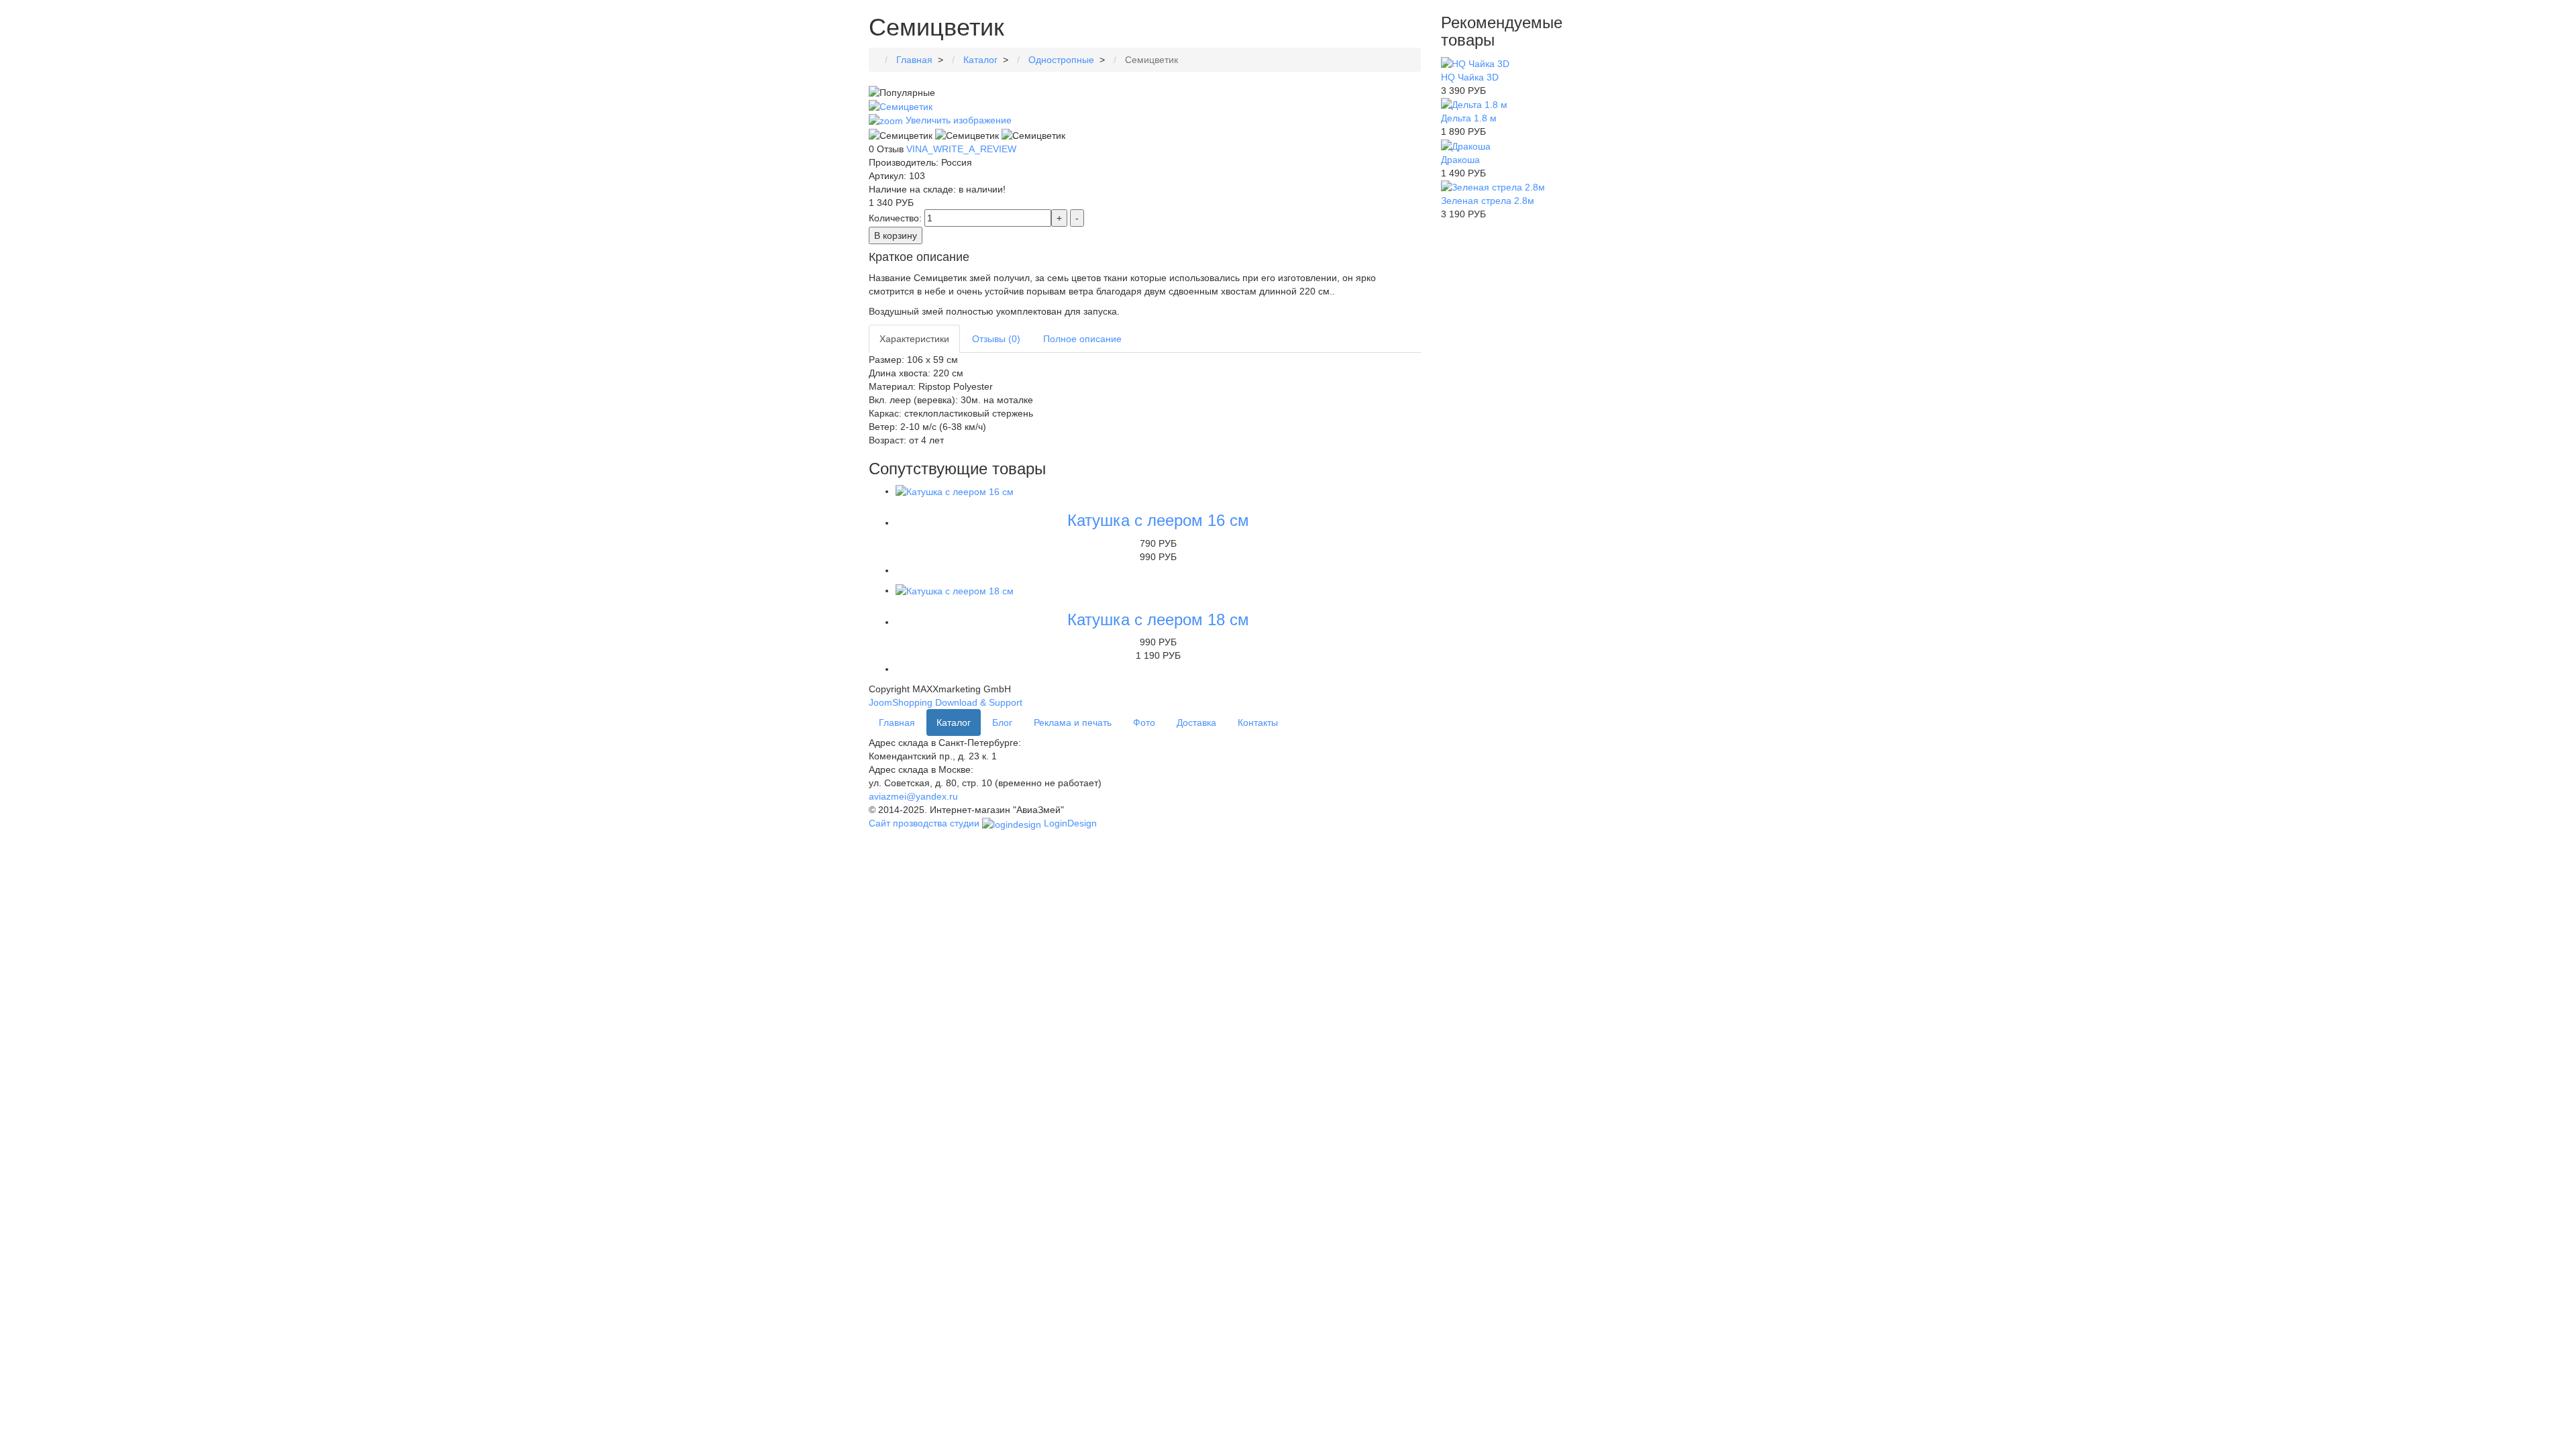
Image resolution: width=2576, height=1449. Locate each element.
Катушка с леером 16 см (1158, 520)
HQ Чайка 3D (1470, 77)
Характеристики (914, 339)
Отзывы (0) (996, 339)
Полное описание (1082, 339)
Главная (897, 722)
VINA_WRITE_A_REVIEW (961, 149)
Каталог (954, 722)
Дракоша (1460, 160)
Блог (1002, 722)
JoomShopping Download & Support (946, 702)
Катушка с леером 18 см (1158, 620)
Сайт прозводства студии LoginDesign (983, 823)
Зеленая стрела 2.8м (1488, 201)
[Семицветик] (901, 136)
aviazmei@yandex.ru (913, 796)
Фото (1144, 722)
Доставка (1196, 722)
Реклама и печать (1073, 722)
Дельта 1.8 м (1469, 118)
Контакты (1258, 722)
